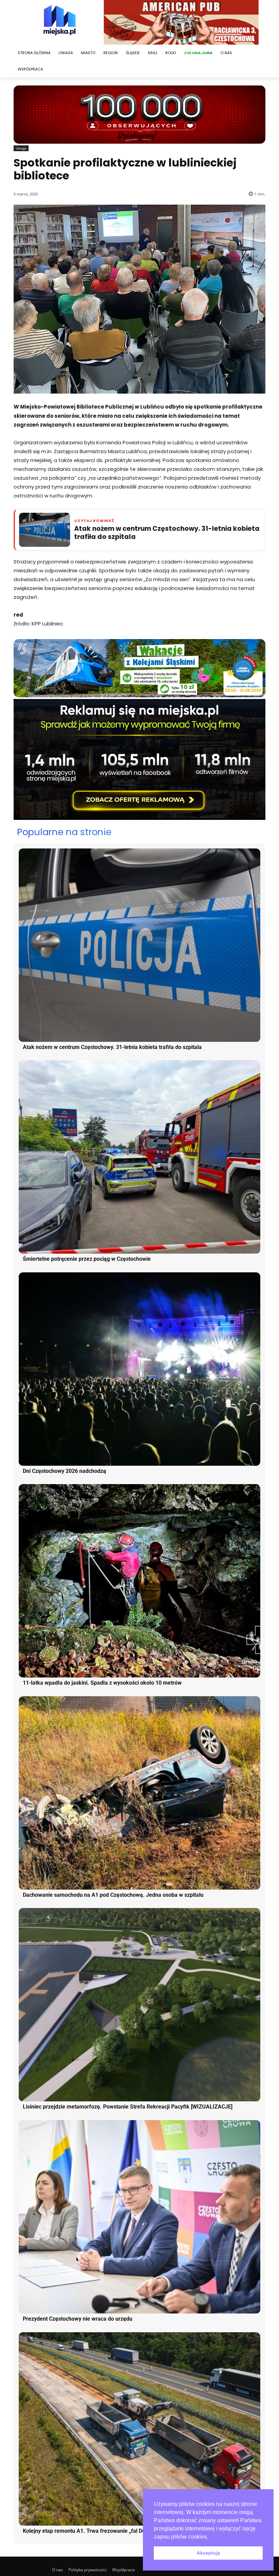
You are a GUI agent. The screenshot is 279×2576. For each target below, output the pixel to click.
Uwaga (21, 148)
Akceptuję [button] (208, 2553)
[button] (211, 2537)
